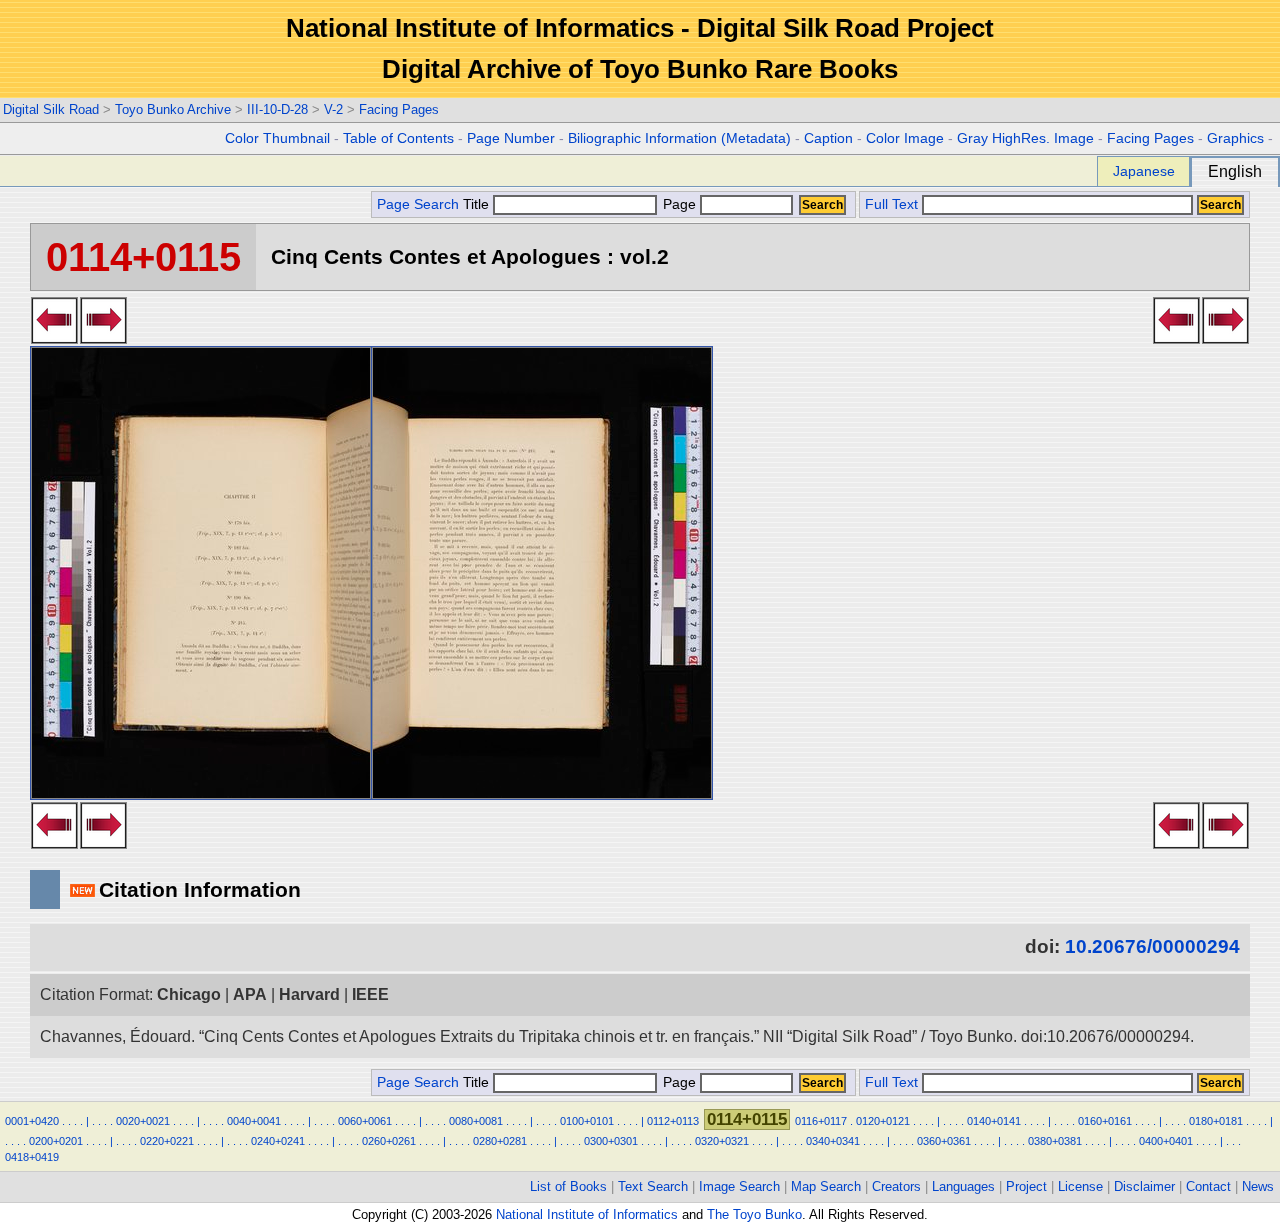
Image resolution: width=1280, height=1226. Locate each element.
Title (478, 204)
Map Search (826, 1186)
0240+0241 (278, 1141)
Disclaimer (1144, 1186)
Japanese (1144, 171)
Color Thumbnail (277, 138)
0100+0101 (587, 1121)
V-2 (333, 109)
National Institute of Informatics (587, 1214)
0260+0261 (389, 1141)
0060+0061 (365, 1121)
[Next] (103, 338)
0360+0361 (944, 1141)
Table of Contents (398, 138)
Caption (828, 138)
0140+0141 (994, 1121)
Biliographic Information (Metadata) (679, 138)
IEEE (370, 994)
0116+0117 (821, 1121)
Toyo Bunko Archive (173, 109)
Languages (963, 1186)
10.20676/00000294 (1152, 946)
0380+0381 (1055, 1141)
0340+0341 (833, 1141)
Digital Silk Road (51, 109)
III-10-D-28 (277, 109)
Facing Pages (399, 109)
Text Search (653, 1186)
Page (679, 204)
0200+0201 (56, 1141)
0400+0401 (1166, 1141)
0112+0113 (673, 1121)
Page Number (511, 138)
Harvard (309, 994)
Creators (896, 1186)
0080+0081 (476, 1121)
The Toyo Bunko (754, 1214)
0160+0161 (1105, 1121)
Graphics (1235, 138)
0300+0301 (611, 1141)
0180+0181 (1216, 1121)
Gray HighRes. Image (1025, 138)
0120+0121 (883, 1121)
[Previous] (54, 338)
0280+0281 (500, 1141)
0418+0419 (32, 1157)
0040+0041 (254, 1121)
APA (250, 994)
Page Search (418, 204)
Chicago (189, 994)
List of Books (568, 1186)
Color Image (905, 138)
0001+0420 (32, 1121)
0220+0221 (167, 1141)
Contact (1208, 1186)
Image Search (739, 1186)
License (1080, 1186)
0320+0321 (722, 1141)
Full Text (891, 204)
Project (1026, 1186)
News (1258, 1186)
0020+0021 (143, 1121)
